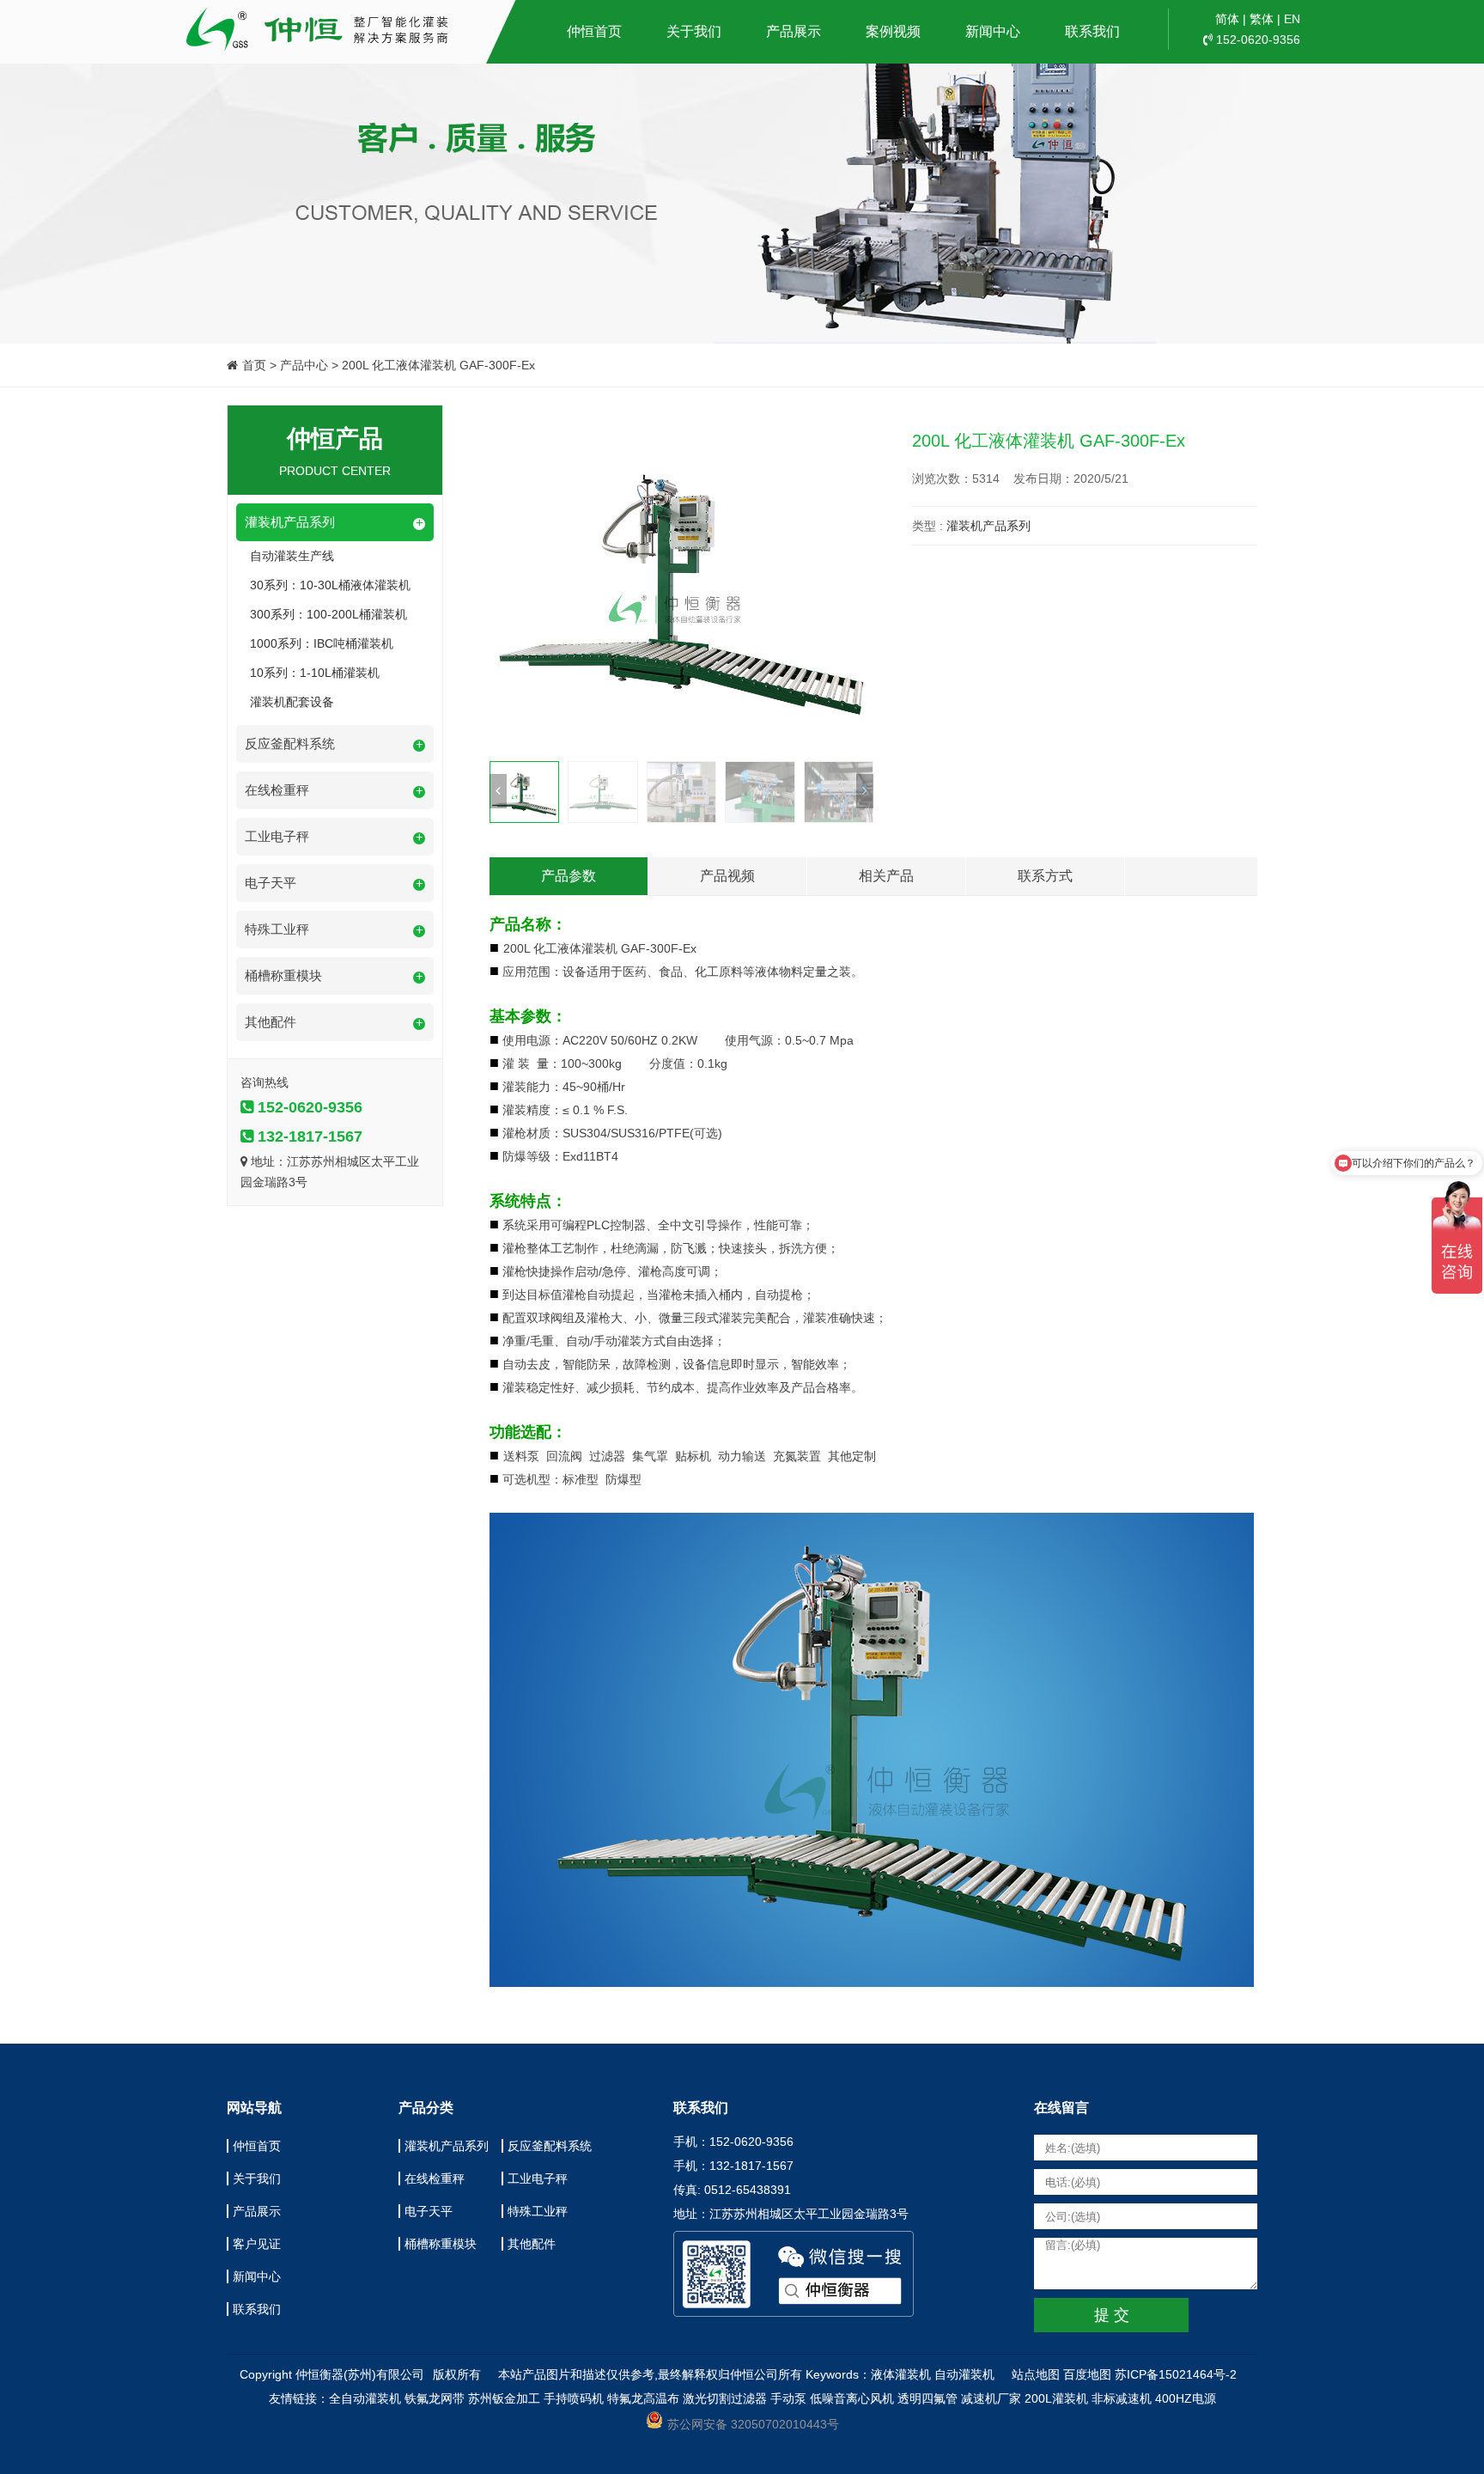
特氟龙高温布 (643, 2398)
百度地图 (1087, 2374)
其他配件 (532, 2244)
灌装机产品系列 (988, 526)
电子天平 (429, 2211)
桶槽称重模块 (441, 2244)
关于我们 (694, 31)
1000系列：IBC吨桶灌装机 (322, 643)
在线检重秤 (435, 2178)
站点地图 (1036, 2374)
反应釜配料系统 (550, 2146)
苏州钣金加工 (504, 2398)
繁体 (1262, 19)
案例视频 (893, 31)
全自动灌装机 (365, 2398)
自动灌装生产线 (292, 556)
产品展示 (794, 31)
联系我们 (1092, 31)
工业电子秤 (538, 2178)
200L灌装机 (1056, 2398)
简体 (1227, 19)
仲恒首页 (594, 31)
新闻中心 (993, 31)
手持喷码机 (574, 2398)
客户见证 (257, 2244)
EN (1292, 19)
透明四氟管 (927, 2398)
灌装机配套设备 (292, 702)
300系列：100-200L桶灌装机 (328, 614)
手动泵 (788, 2398)
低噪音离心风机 (852, 2398)
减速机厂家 (991, 2398)
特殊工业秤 (538, 2211)
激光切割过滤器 (725, 2398)
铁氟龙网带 (435, 2398)
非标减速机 (1122, 2398)
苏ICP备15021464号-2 (1176, 2374)
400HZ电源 (1186, 2398)
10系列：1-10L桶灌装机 (315, 673)
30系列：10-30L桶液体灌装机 (330, 585)
